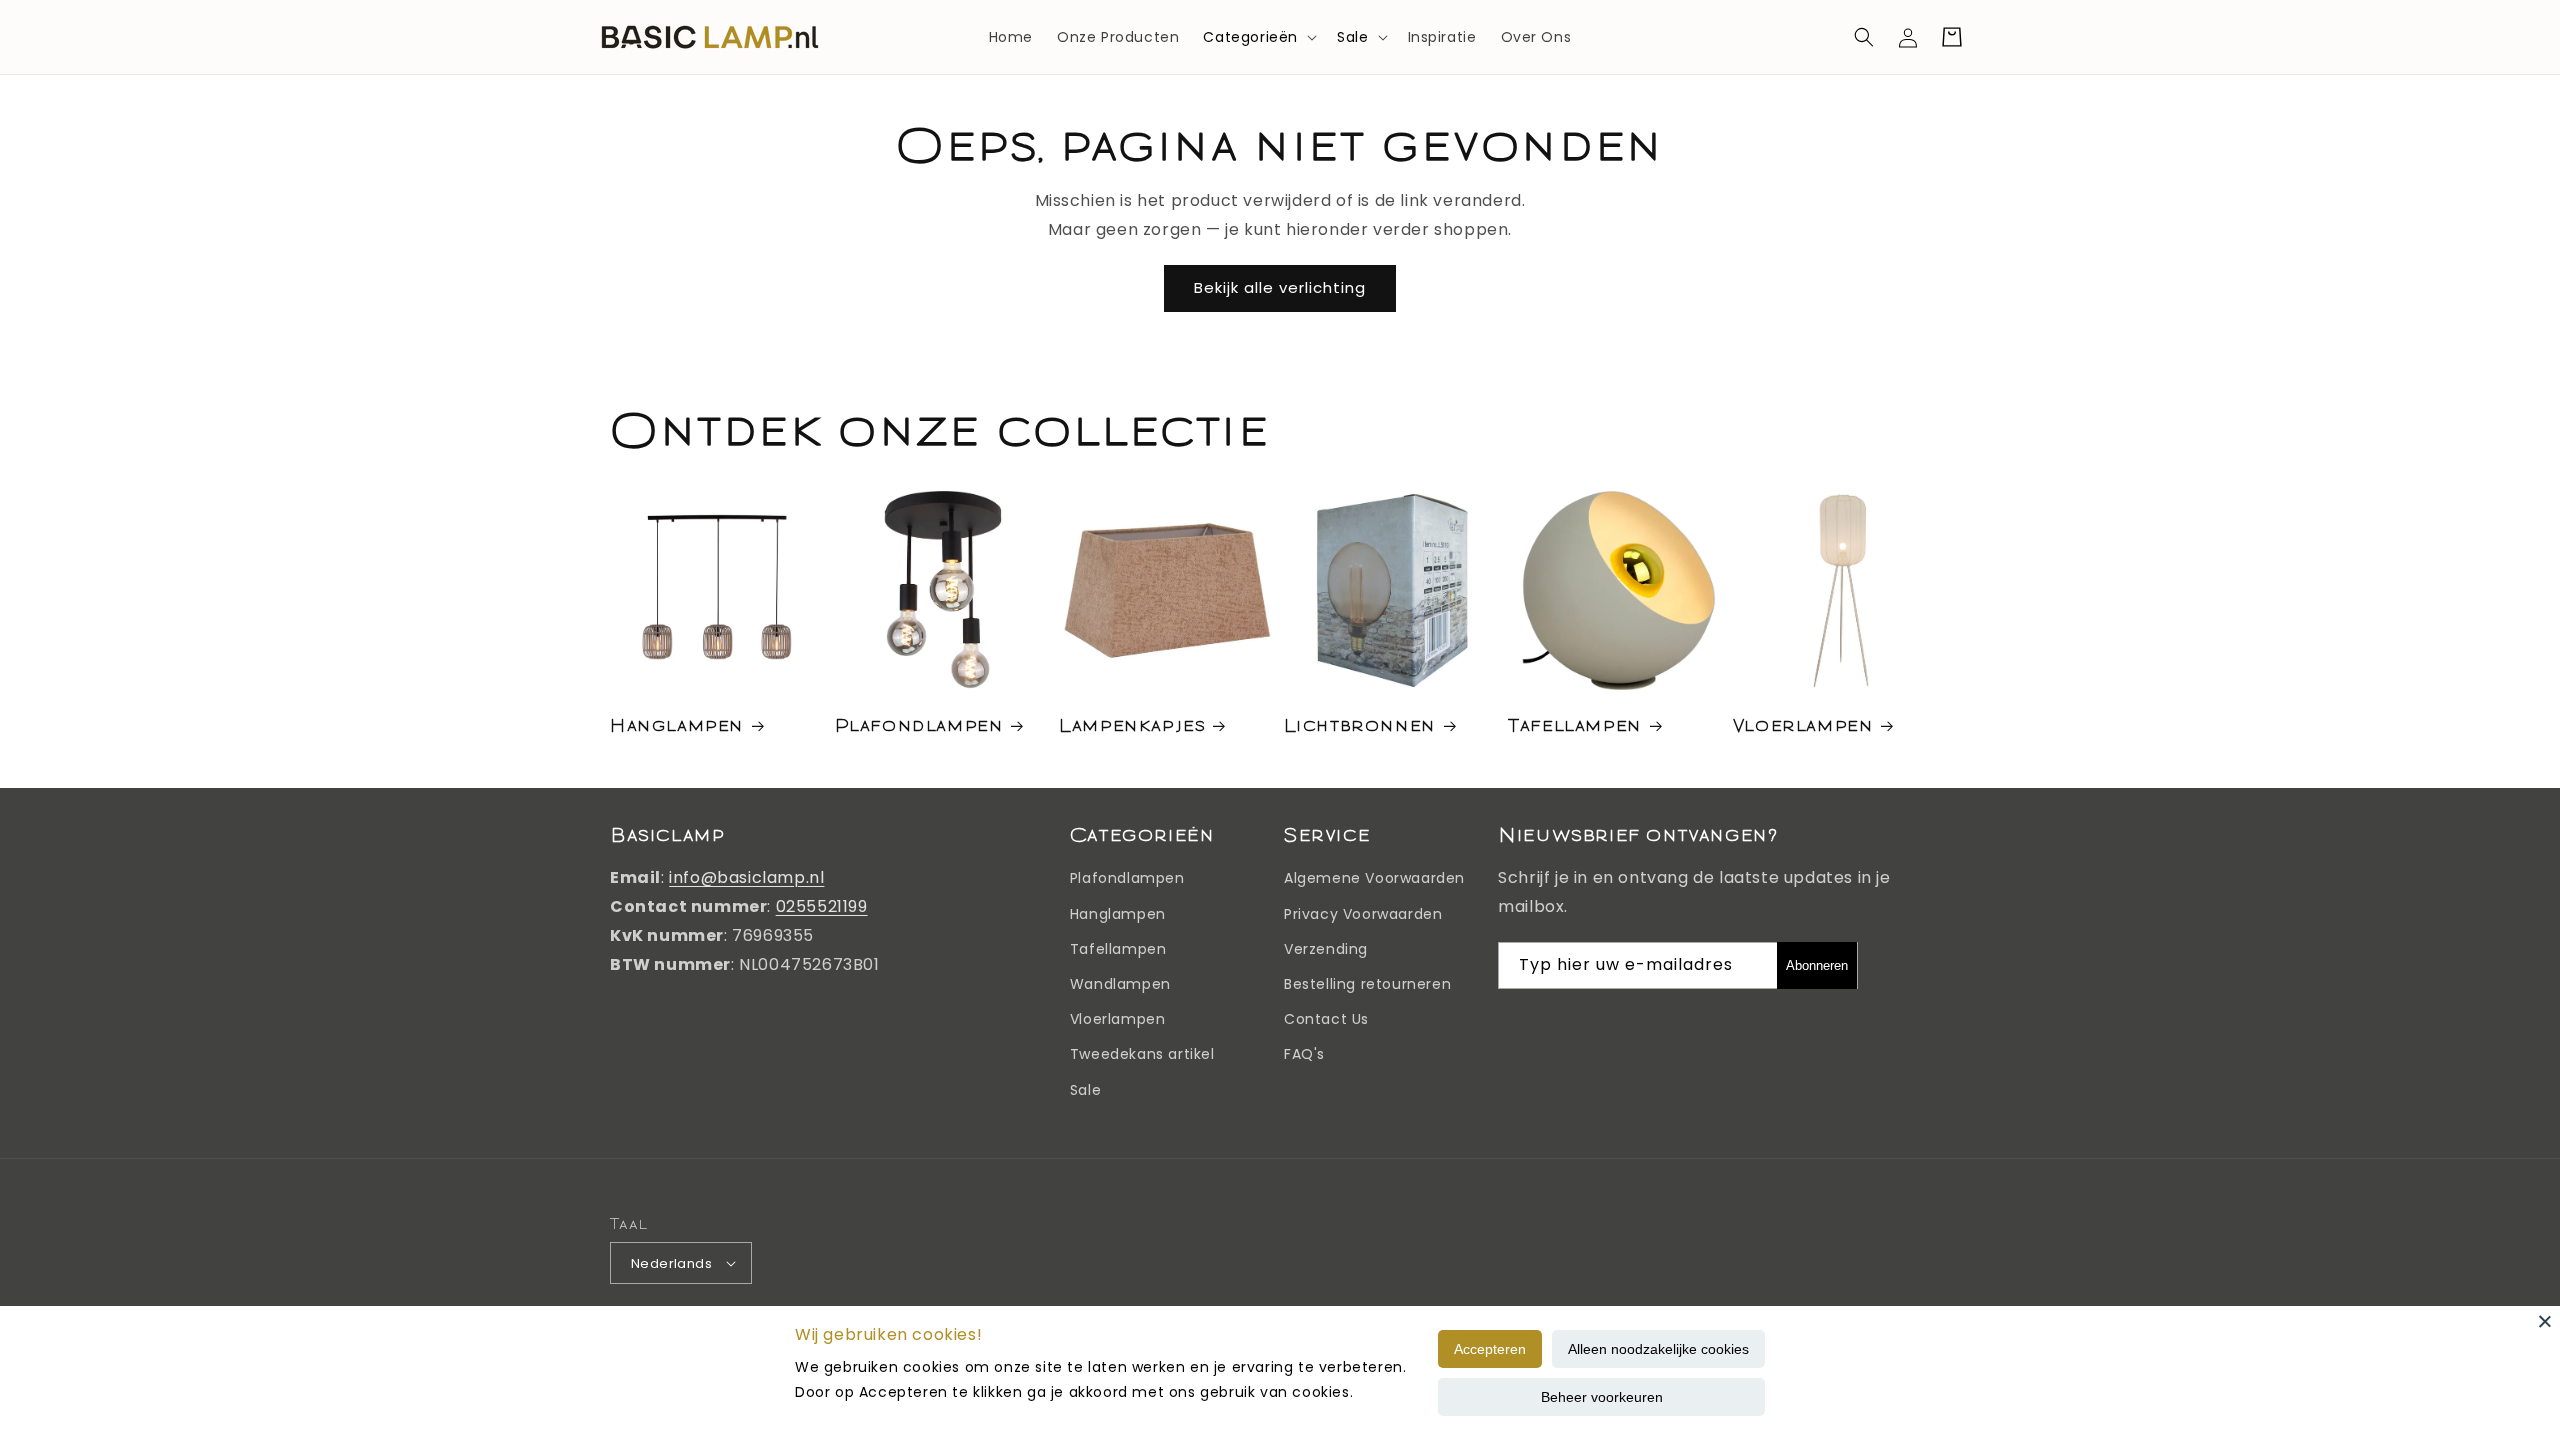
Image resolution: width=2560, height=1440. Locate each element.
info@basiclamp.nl (746, 877)
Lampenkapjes (1132, 724)
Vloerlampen (1803, 724)
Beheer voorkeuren (1602, 1397)
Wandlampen (1120, 984)
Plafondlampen (919, 724)
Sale (1352, 37)
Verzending (1326, 949)
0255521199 (822, 906)
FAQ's (1304, 1054)
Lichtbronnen (1360, 724)
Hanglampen (677, 724)
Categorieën (1250, 37)
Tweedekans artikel (1142, 1054)
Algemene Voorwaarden (1374, 878)
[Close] (2545, 1321)
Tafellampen (1575, 724)
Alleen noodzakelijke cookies (1658, 1349)
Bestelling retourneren (1367, 984)
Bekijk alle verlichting (1280, 287)
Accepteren (1490, 1349)
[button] (1258, 37)
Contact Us (1326, 1019)
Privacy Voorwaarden (1363, 914)
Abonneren (1817, 965)
